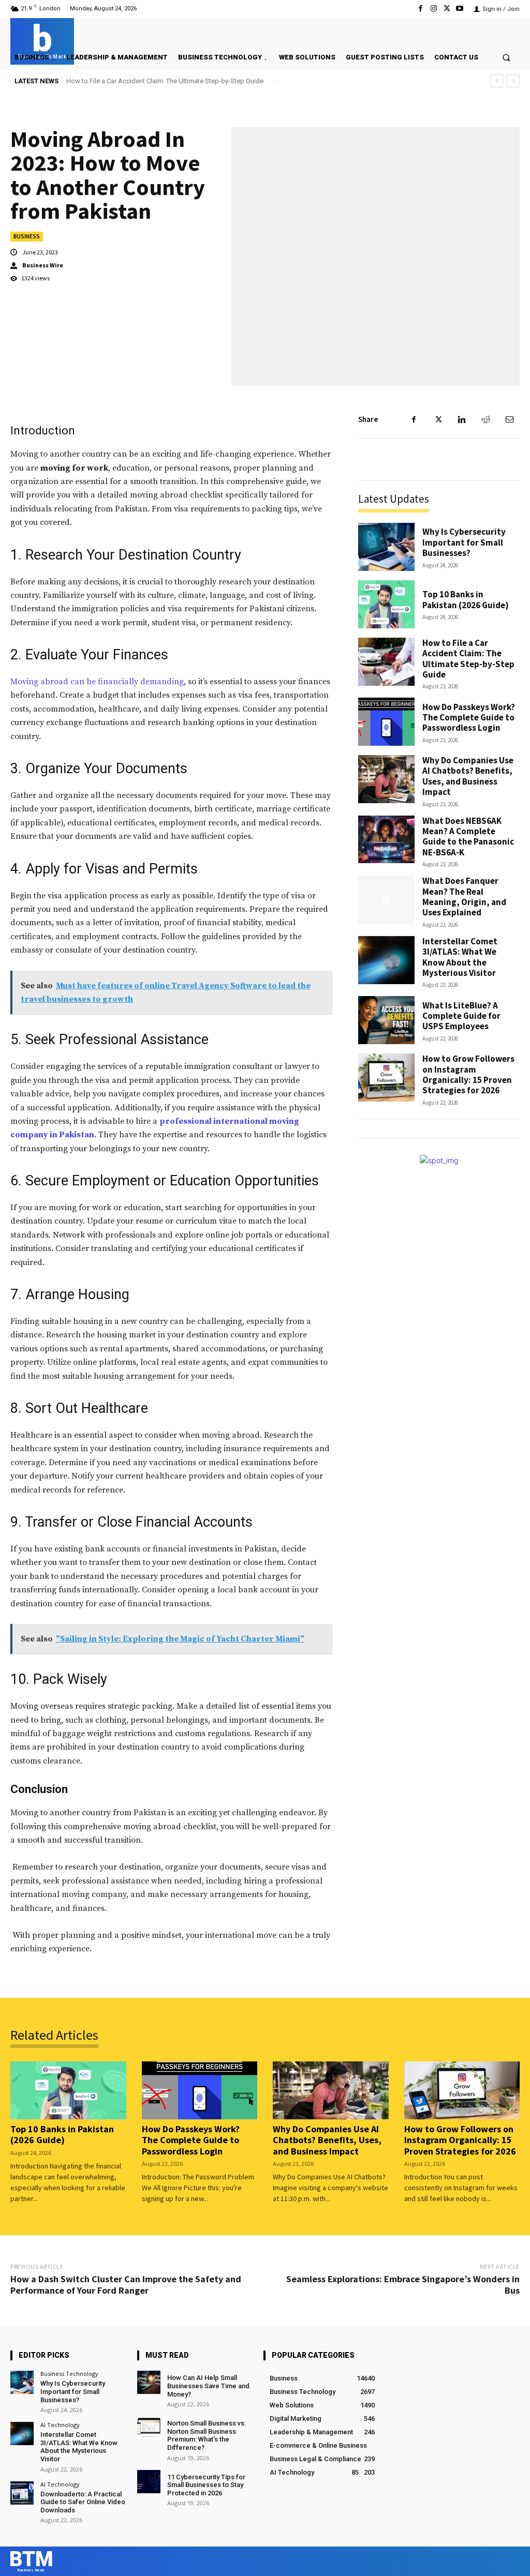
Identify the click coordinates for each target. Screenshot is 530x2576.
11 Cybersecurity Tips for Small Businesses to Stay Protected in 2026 (206, 2485)
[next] (513, 81)
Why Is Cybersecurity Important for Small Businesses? (464, 542)
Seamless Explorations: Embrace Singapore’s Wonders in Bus (403, 2285)
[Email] (509, 419)
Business (27, 236)
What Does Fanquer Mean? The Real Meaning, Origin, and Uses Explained (464, 897)
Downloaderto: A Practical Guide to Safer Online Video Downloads (83, 2502)
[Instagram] (433, 9)
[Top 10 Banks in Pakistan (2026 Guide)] (386, 604)
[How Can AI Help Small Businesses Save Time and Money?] (149, 2382)
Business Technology (69, 2374)
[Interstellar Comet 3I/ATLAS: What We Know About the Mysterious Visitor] (386, 960)
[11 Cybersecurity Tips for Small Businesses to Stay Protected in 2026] (149, 2482)
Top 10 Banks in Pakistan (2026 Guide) (466, 599)
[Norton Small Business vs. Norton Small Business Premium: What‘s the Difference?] (149, 2428)
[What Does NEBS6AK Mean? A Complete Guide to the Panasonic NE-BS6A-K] (386, 840)
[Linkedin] (462, 419)
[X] (447, 9)
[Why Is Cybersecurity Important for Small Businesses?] (386, 547)
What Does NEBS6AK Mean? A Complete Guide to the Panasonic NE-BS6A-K (468, 837)
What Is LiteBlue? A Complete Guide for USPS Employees (461, 1016)
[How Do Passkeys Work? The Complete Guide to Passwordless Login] (386, 722)
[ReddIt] (485, 419)
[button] (506, 57)
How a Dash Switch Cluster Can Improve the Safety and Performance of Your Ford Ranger (126, 2285)
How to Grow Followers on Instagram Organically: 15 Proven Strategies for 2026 (468, 1074)
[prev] (497, 81)
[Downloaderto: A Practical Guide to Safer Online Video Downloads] (22, 2493)
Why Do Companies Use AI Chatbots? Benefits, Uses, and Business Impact (468, 776)
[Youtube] (460, 9)
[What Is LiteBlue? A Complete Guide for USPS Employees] (386, 1020)
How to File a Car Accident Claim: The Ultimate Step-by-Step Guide (468, 659)
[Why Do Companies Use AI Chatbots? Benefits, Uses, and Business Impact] (386, 779)
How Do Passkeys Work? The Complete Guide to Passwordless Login (170, 81)
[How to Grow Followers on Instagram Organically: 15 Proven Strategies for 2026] (386, 1078)
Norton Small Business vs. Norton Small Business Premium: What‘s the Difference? (207, 2435)
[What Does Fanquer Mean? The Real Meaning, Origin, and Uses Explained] (386, 900)
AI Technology (60, 2425)
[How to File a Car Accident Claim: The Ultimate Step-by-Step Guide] (386, 662)
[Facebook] (421, 9)
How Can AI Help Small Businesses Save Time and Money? (208, 2386)
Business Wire (43, 265)
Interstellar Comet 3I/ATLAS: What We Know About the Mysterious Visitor (460, 957)
